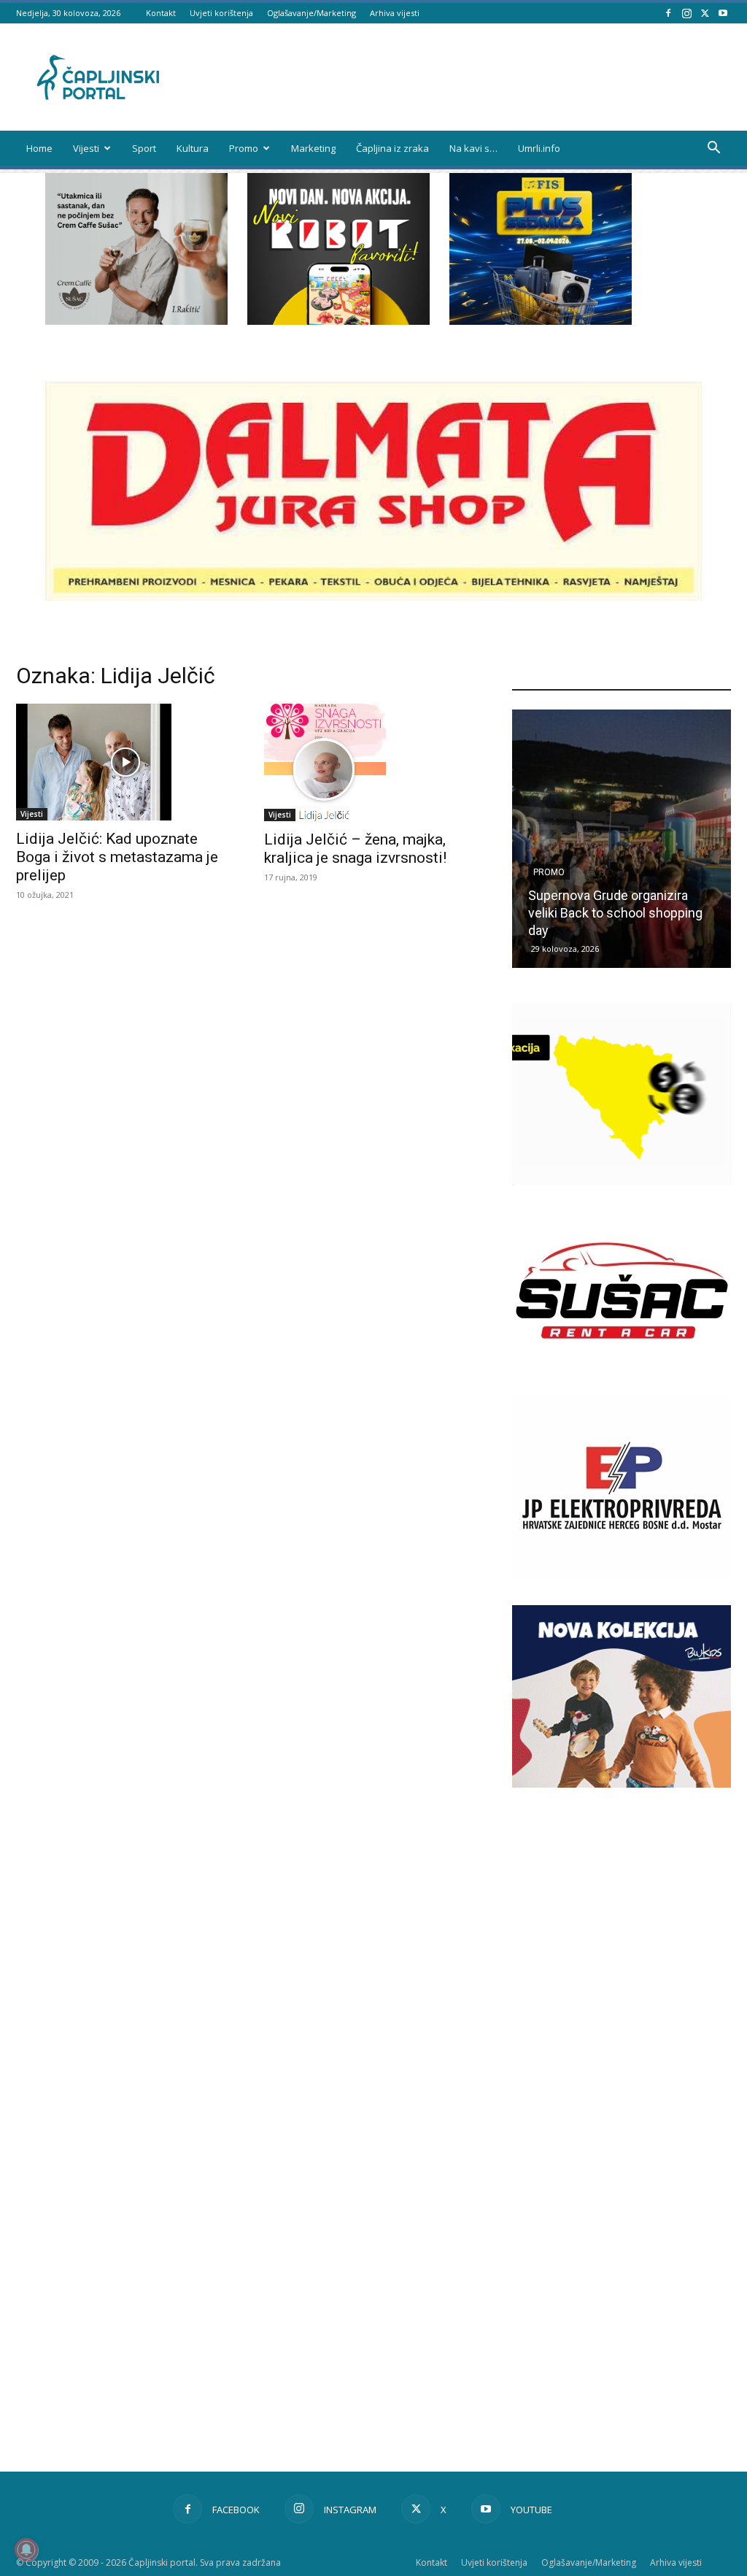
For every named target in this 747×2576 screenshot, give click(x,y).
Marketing (313, 148)
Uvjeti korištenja (221, 13)
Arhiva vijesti (395, 13)
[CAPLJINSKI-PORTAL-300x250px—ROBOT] (338, 321)
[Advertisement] (622, 2048)
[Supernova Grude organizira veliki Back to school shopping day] (622, 839)
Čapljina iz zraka (392, 148)
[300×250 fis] (541, 249)
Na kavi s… (473, 148)
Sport (144, 148)
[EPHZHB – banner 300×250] (622, 1574)
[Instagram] (686, 13)
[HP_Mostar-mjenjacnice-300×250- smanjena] (622, 1181)
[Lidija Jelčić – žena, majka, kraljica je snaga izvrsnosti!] (373, 762)
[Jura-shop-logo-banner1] (373, 597)
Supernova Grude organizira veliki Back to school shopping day (615, 913)
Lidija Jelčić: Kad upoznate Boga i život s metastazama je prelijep (117, 857)
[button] (713, 149)
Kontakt (161, 13)
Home (39, 148)
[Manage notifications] (26, 2550)
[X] (705, 13)
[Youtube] (723, 13)
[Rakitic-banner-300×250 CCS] (136, 321)
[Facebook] (668, 13)
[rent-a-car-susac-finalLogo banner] (622, 1378)
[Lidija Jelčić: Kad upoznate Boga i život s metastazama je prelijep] (125, 762)
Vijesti (86, 148)
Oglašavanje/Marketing (311, 13)
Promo (244, 148)
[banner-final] (622, 1784)
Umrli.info (539, 148)
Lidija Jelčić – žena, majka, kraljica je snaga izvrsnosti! (355, 849)
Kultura (193, 148)
